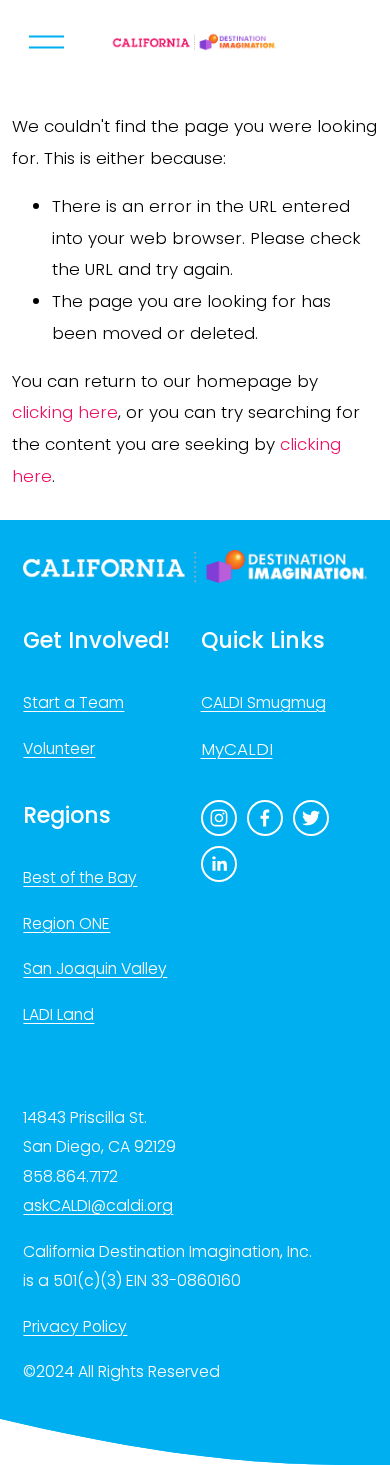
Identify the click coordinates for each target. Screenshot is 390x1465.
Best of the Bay (80, 877)
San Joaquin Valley (95, 968)
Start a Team (73, 702)
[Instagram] (219, 818)
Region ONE (66, 923)
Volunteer (59, 748)
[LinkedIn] (219, 864)
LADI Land (58, 1014)
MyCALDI (237, 749)
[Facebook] (265, 818)
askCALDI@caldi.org (98, 1205)
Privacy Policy (75, 1326)
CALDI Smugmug (263, 702)
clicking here (65, 412)
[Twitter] (311, 818)
